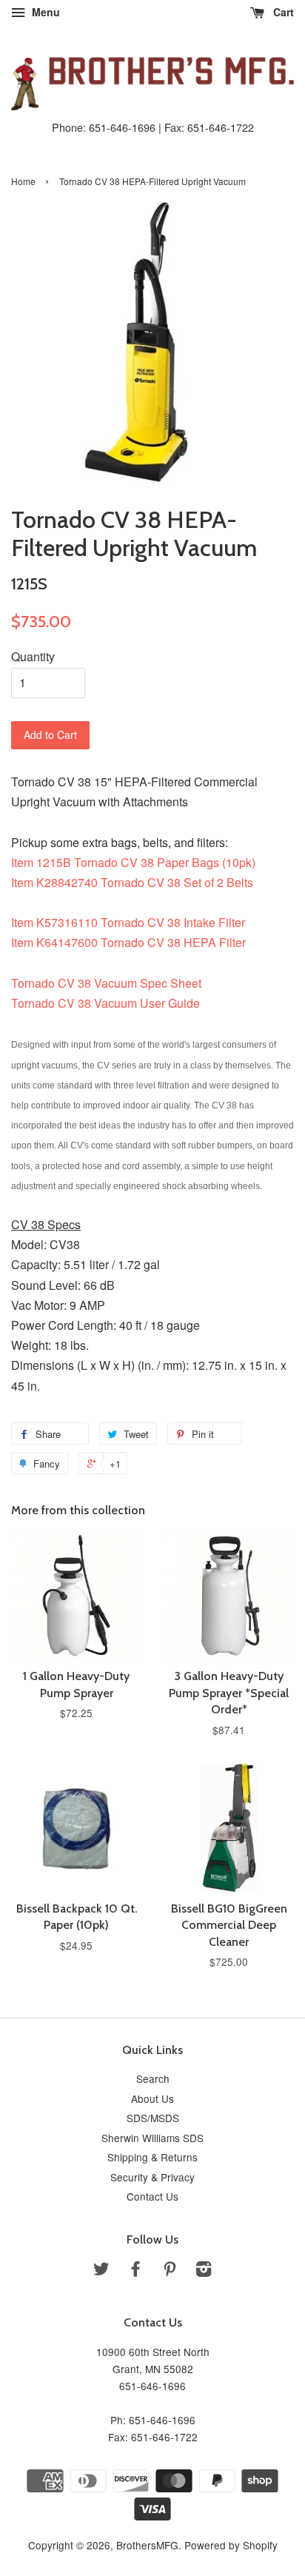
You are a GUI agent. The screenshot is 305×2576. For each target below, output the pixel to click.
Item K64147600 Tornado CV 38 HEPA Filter (128, 942)
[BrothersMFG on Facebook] (135, 2271)
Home (23, 181)
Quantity (33, 656)
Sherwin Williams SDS (152, 2138)
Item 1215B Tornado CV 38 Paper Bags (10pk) (133, 862)
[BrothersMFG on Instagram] (204, 2271)
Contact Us (152, 2196)
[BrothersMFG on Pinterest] (170, 2271)
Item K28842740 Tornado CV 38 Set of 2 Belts (132, 882)
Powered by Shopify (231, 2545)
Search (153, 2078)
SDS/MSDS (153, 2118)
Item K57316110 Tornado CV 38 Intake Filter (128, 922)
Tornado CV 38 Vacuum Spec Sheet (106, 983)
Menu (44, 12)
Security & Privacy (152, 2177)
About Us (152, 2098)
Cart (282, 12)
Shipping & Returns (152, 2157)
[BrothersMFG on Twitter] (101, 2271)
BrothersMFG (147, 2545)
